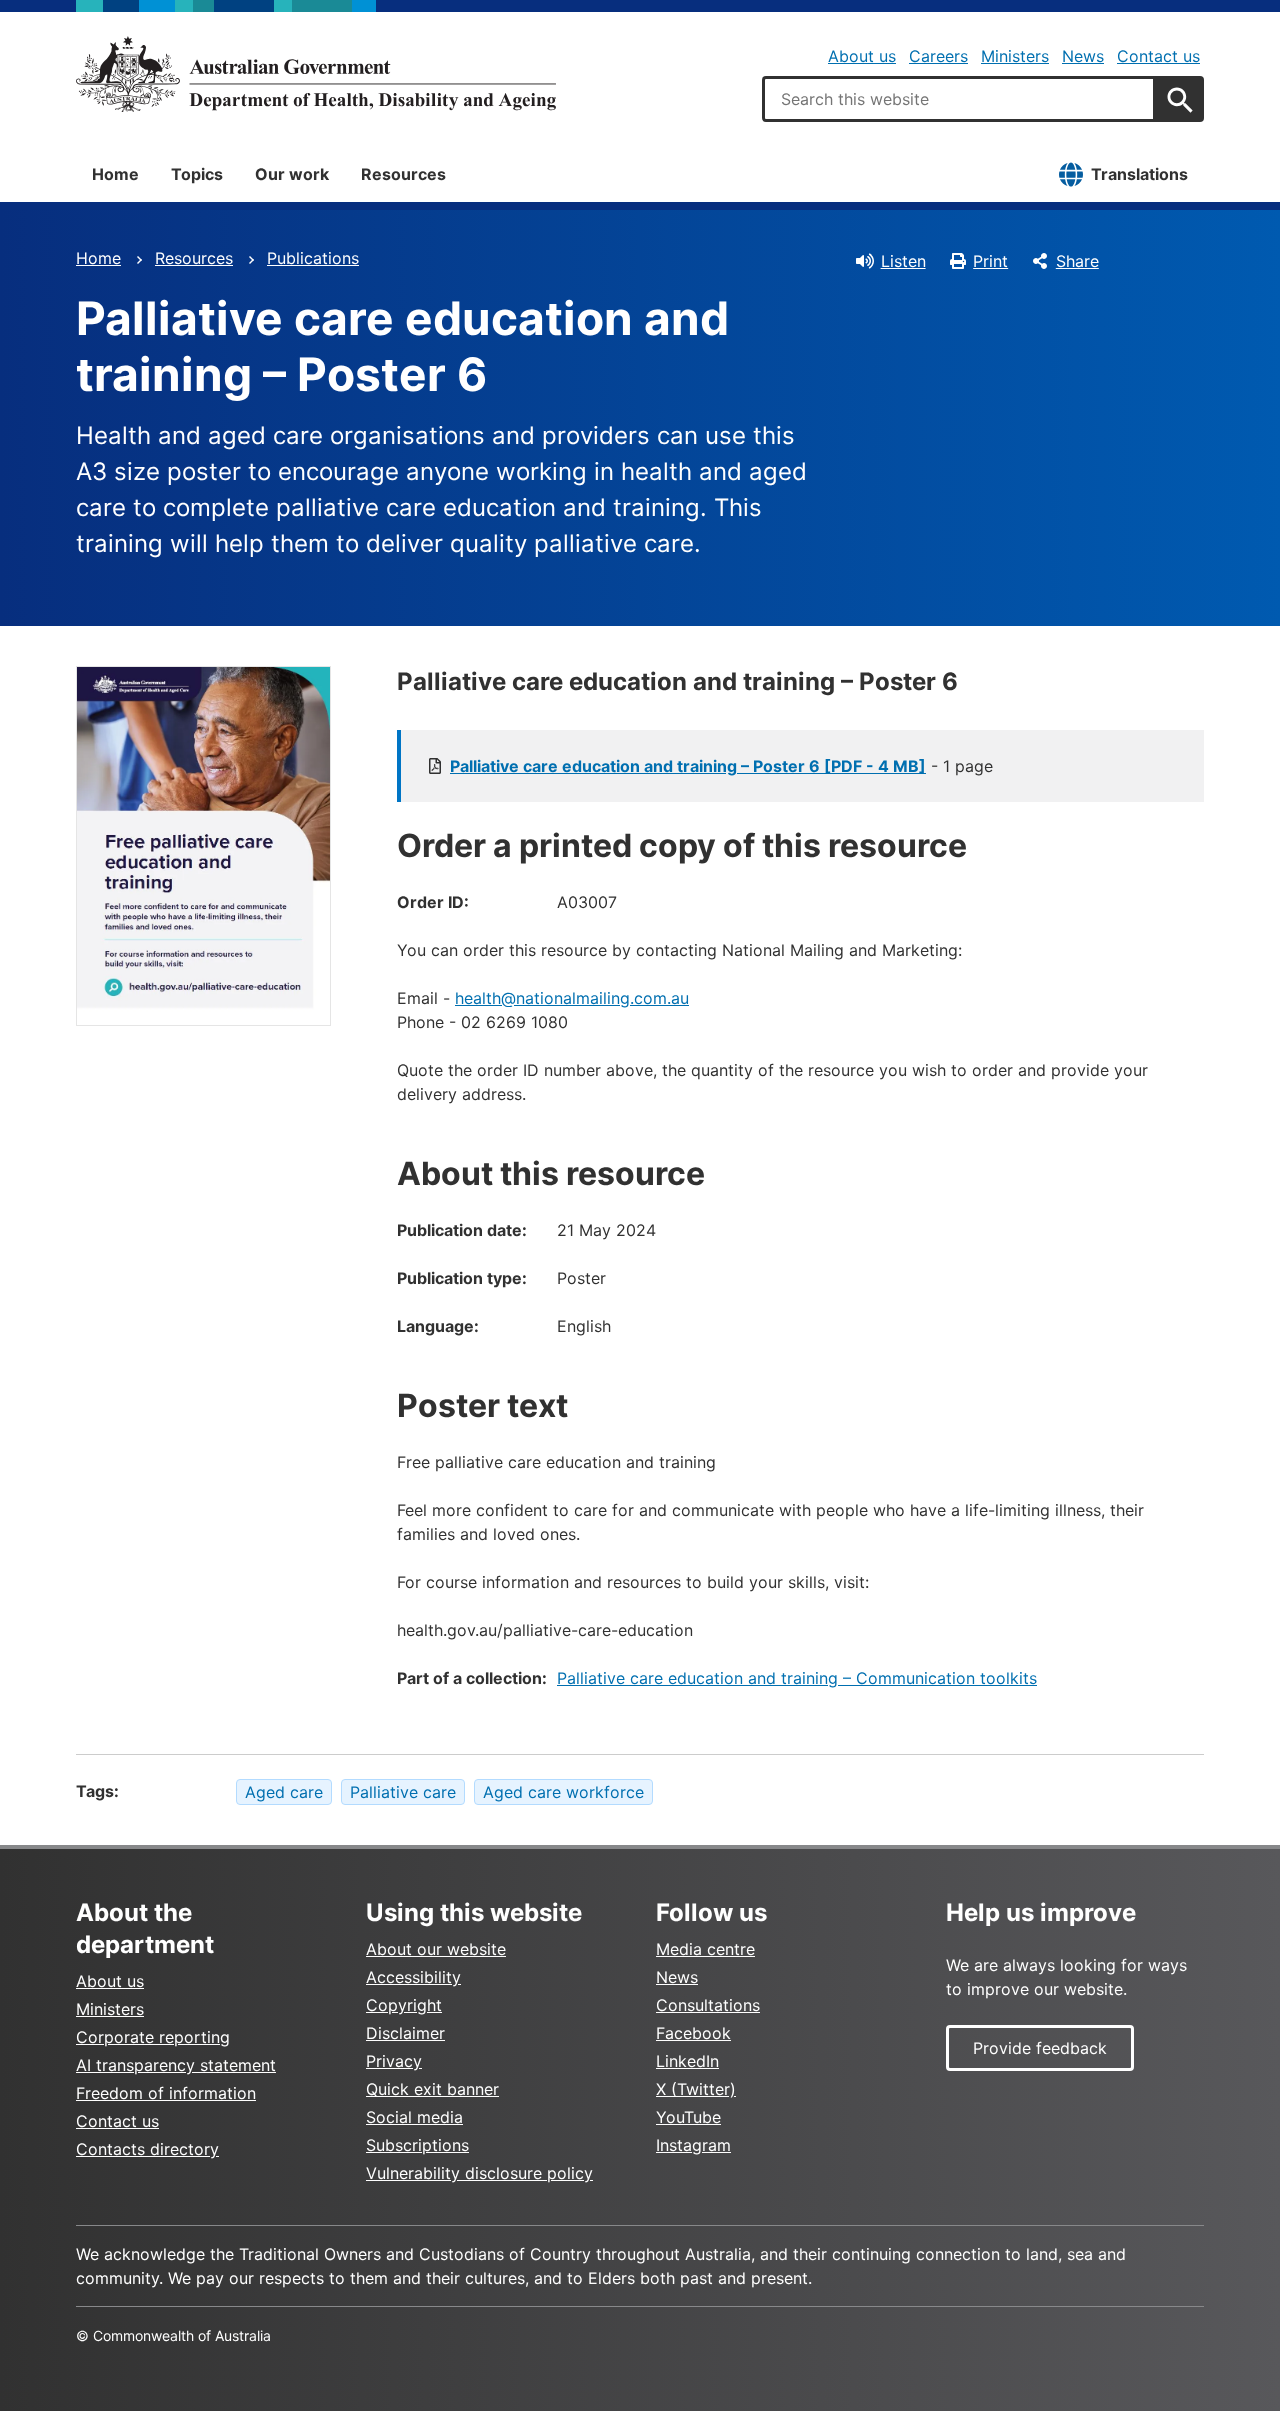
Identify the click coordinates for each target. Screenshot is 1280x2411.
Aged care (284, 1792)
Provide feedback (1040, 2048)
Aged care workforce (563, 1792)
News (1083, 56)
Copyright (404, 2005)
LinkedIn (687, 2061)
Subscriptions (417, 2145)
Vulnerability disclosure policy (479, 2173)
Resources (403, 174)
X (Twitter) (696, 2089)
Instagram (693, 2145)
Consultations (708, 2005)
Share (1077, 261)
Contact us (1158, 56)
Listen (903, 261)
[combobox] (959, 99)
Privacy (394, 2061)
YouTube (688, 2117)
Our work (292, 174)
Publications (313, 258)
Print (990, 261)
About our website (436, 1949)
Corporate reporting (153, 2037)
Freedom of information (166, 2093)
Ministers (1015, 56)
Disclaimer (405, 2033)
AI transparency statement (176, 2065)
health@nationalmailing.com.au (572, 998)
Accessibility (413, 1977)
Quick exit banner (432, 2089)
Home (115, 174)
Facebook (693, 2033)
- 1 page (721, 766)
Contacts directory (147, 2149)
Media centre (705, 1949)
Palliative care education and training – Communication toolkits (797, 1678)
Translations (1139, 174)
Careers (938, 56)
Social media (414, 2117)
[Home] (316, 74)
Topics (197, 174)
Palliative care (403, 1792)
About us (862, 56)
